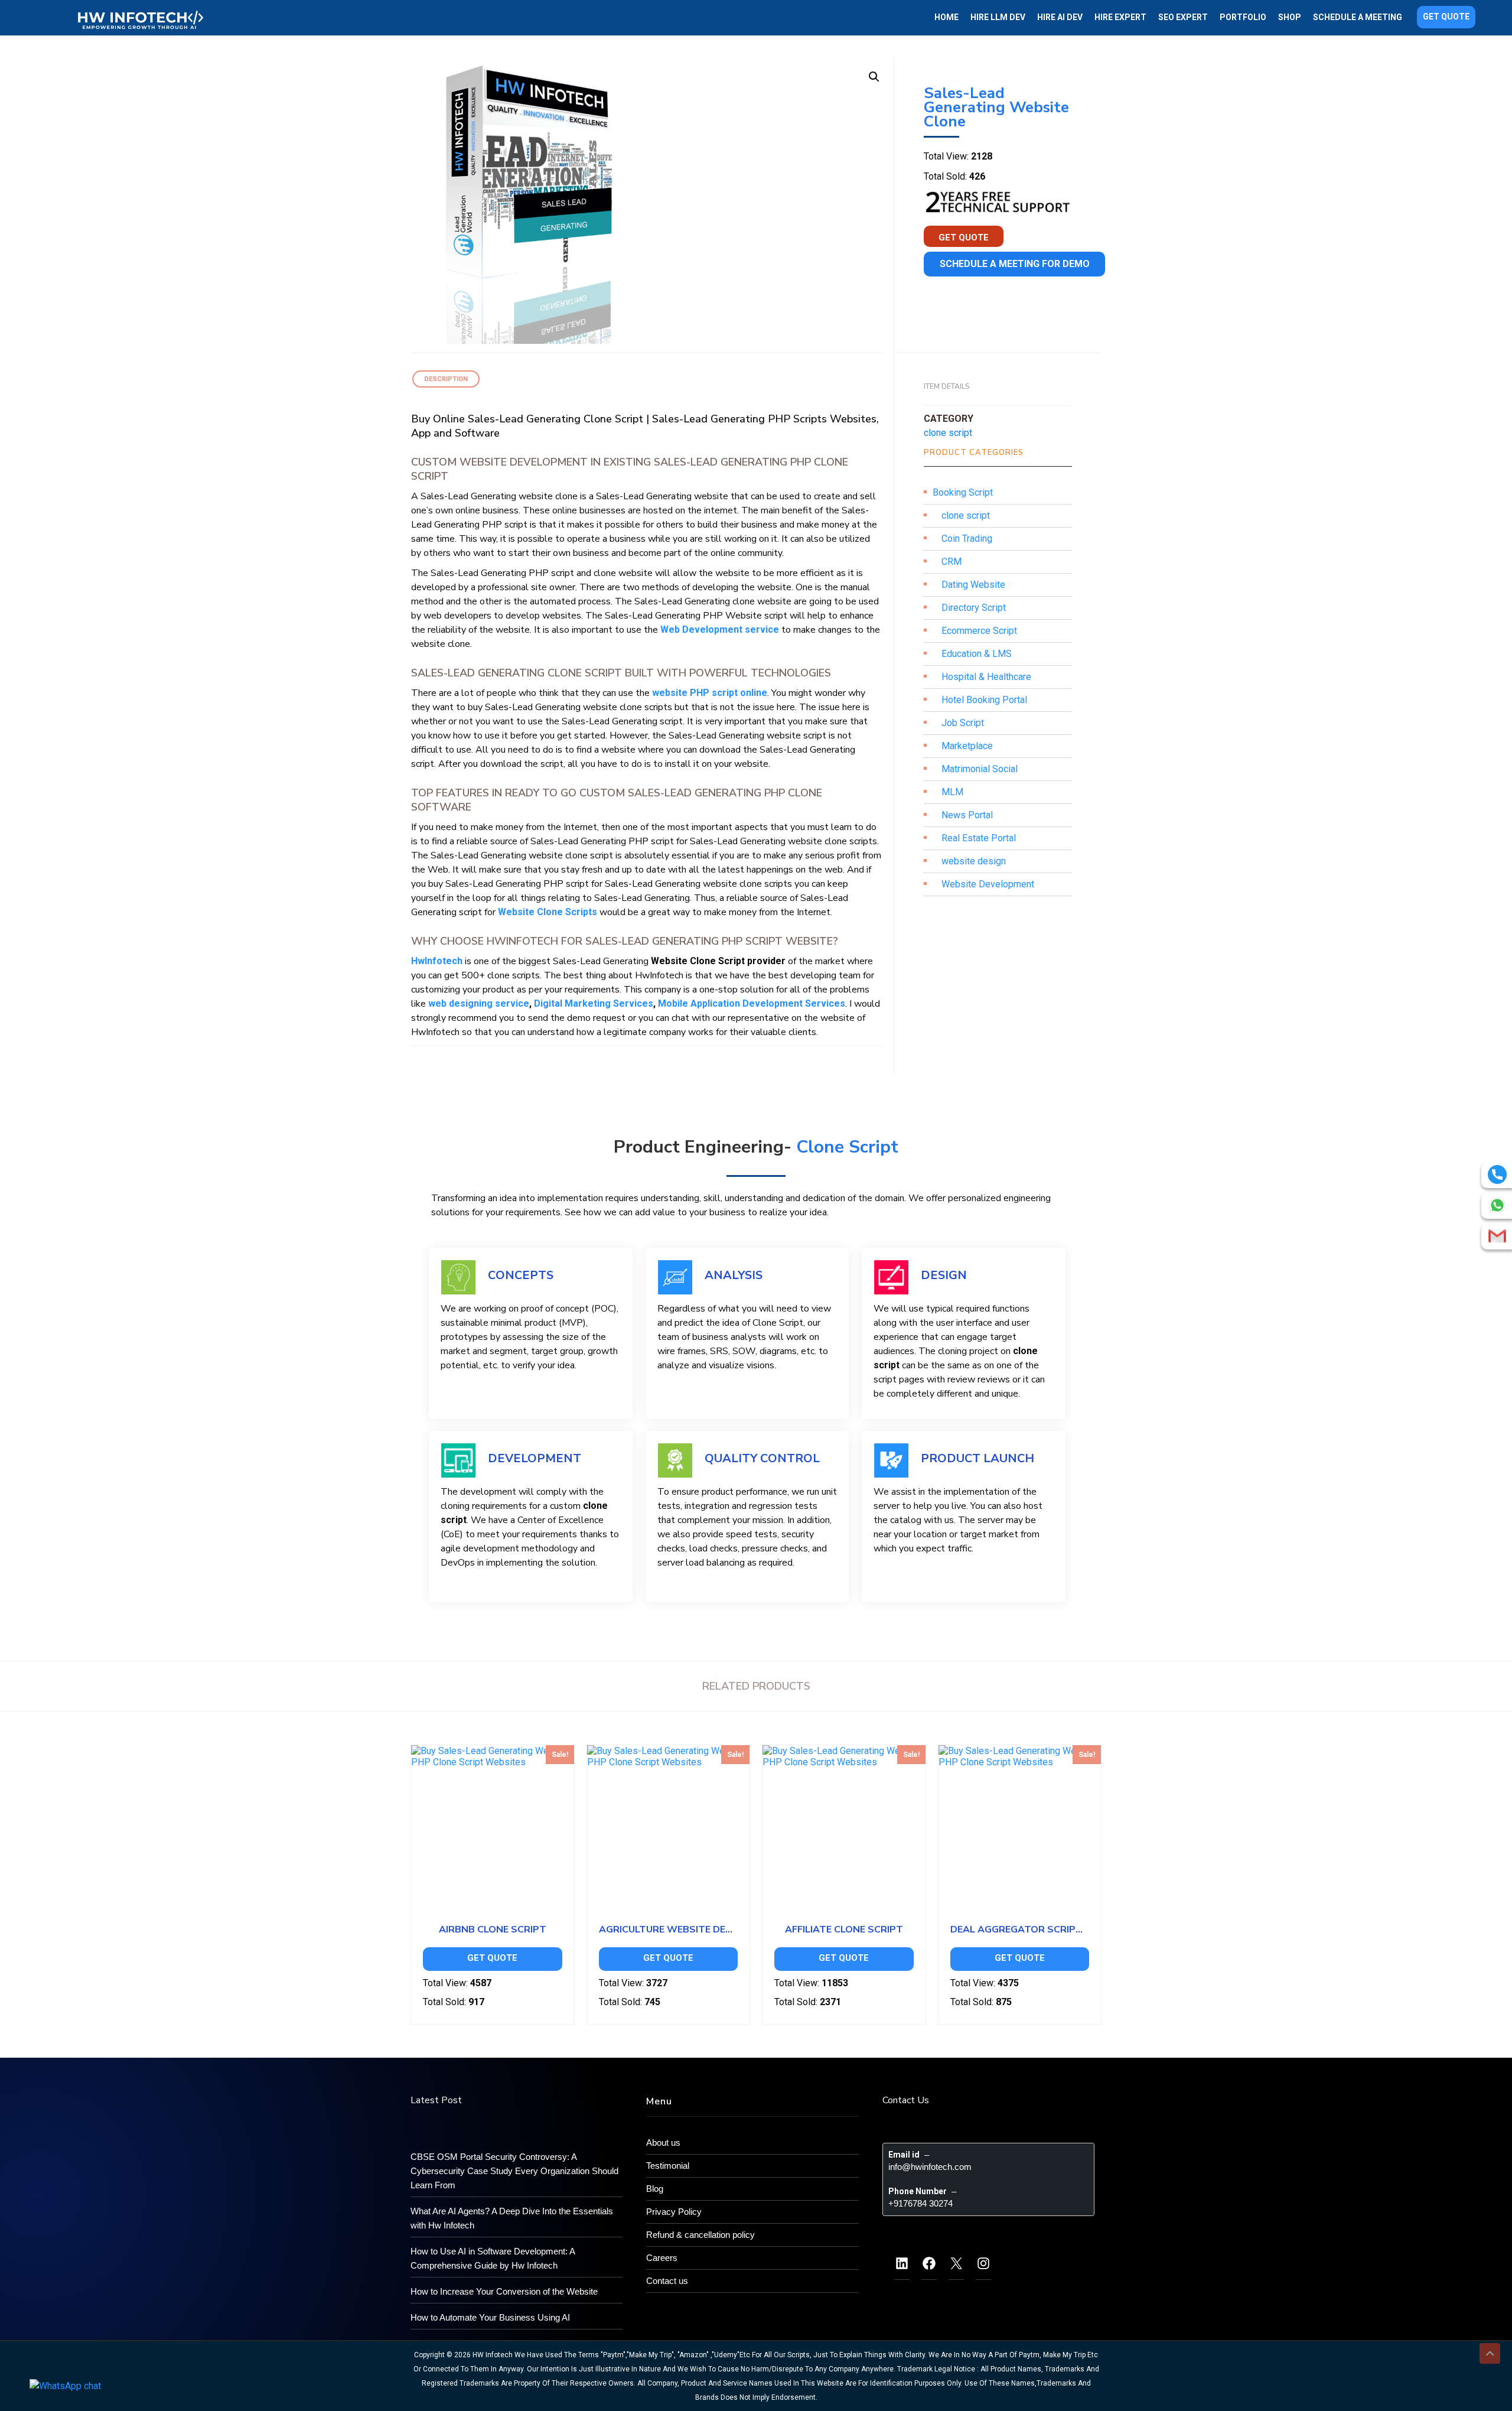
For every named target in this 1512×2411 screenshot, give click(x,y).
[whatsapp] (1497, 1205)
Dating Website (973, 585)
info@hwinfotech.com (930, 2167)
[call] (1497, 1174)
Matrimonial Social (980, 769)
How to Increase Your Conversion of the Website (504, 2291)
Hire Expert (1120, 17)
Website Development (988, 884)
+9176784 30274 (920, 2203)
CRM (951, 562)
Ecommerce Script (979, 631)
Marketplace (967, 746)
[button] (874, 77)
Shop (1290, 17)
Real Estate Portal (979, 838)
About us (663, 2142)
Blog (655, 2189)
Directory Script (974, 608)
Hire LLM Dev (998, 17)
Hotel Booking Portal (984, 700)
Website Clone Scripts (548, 912)
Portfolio (1243, 17)
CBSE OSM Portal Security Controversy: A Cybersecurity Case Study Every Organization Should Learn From (514, 2171)
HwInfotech (437, 961)
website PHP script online (710, 693)
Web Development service (720, 629)
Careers (662, 2258)
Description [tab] (446, 379)
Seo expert (1183, 17)
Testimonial (668, 2166)
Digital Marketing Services (594, 1003)
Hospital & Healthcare (986, 677)
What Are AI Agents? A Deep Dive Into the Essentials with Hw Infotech (512, 2218)
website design (974, 861)
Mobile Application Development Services (752, 1003)
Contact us (667, 2281)
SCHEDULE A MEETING (1358, 17)
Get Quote (1446, 17)
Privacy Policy (674, 2212)
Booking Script (963, 492)
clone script (948, 433)
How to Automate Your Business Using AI (490, 2317)
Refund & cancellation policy (700, 2235)
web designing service (479, 1003)
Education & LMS (977, 654)
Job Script (963, 723)
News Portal (967, 815)
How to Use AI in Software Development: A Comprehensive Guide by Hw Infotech (493, 2258)
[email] (1497, 1236)
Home (946, 17)
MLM (952, 792)
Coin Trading (967, 539)
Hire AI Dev (1060, 17)
